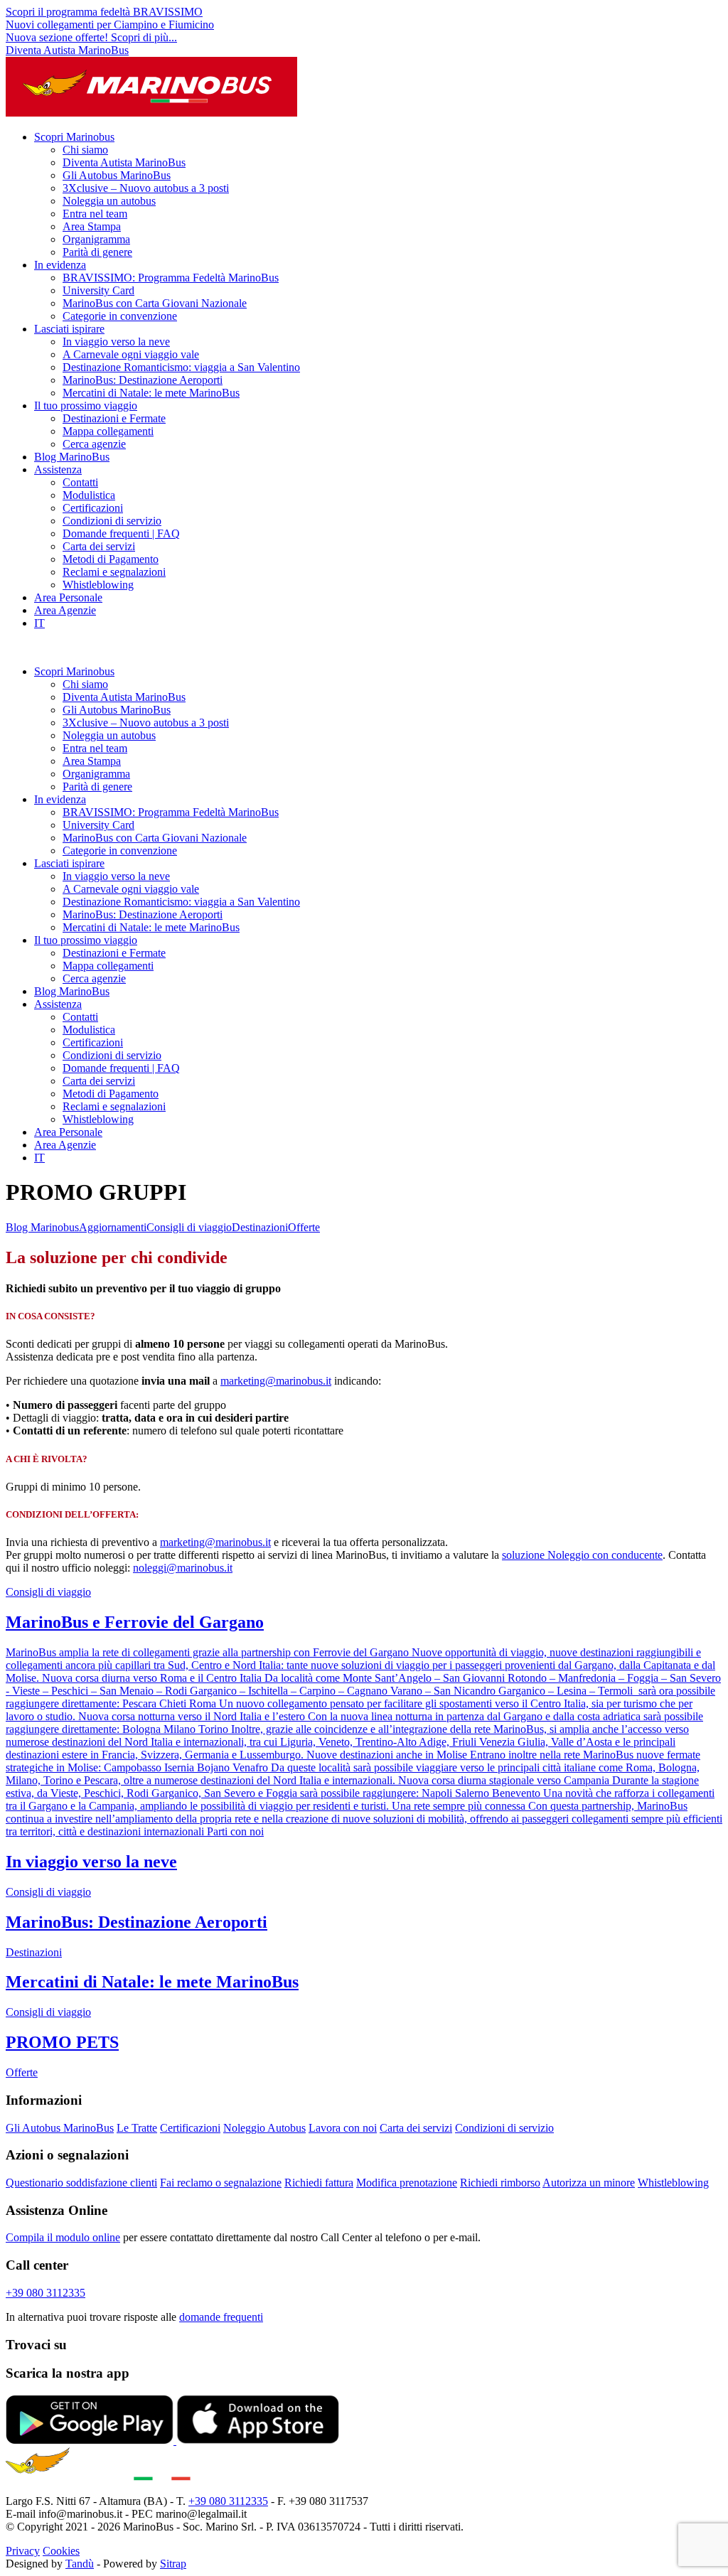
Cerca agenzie (94, 444)
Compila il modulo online (63, 2237)
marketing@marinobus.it (276, 1381)
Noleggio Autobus (264, 2128)
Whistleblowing (98, 585)
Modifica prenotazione (407, 2183)
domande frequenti (221, 2317)
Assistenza (58, 469)
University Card (98, 290)
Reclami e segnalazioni (114, 572)
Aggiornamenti (113, 1227)
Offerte (304, 1227)
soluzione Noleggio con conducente (582, 1555)
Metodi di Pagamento (111, 559)
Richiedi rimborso (500, 2183)
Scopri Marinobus (74, 137)
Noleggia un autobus (109, 201)
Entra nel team (95, 214)
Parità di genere (97, 252)
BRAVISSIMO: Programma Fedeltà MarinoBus (171, 278)
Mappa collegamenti (108, 431)
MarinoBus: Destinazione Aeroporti (143, 380)
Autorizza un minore (589, 2183)
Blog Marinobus (42, 1227)
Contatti (80, 482)
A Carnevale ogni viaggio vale (131, 354)
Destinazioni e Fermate (114, 418)
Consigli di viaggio (189, 1227)
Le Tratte (137, 2128)
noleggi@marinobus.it (183, 1568)
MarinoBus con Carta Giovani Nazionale (155, 303)
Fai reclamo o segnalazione (221, 2183)
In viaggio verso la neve (116, 342)
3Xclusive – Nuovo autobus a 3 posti (146, 188)
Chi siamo (85, 150)
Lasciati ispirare (69, 329)
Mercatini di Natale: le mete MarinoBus (151, 393)
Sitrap (173, 2564)
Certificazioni (93, 508)
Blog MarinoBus (72, 457)
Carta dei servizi (99, 546)
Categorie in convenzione (120, 316)
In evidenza (60, 265)
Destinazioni (260, 1227)
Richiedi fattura (319, 2183)
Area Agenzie (65, 610)
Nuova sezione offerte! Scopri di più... (91, 37)
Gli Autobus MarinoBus (117, 175)
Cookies (61, 2551)
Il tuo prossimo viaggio (86, 406)
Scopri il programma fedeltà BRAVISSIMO (104, 12)
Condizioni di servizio (112, 521)
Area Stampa (92, 226)
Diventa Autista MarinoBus (67, 50)
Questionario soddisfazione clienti (81, 2183)
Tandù (80, 2564)
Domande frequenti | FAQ (121, 533)
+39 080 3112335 (45, 2293)
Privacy (23, 2551)
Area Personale (68, 597)
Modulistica (89, 495)
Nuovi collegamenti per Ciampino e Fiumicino (110, 25)
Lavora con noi (343, 2128)
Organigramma (96, 239)
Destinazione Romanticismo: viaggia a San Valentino (181, 367)
